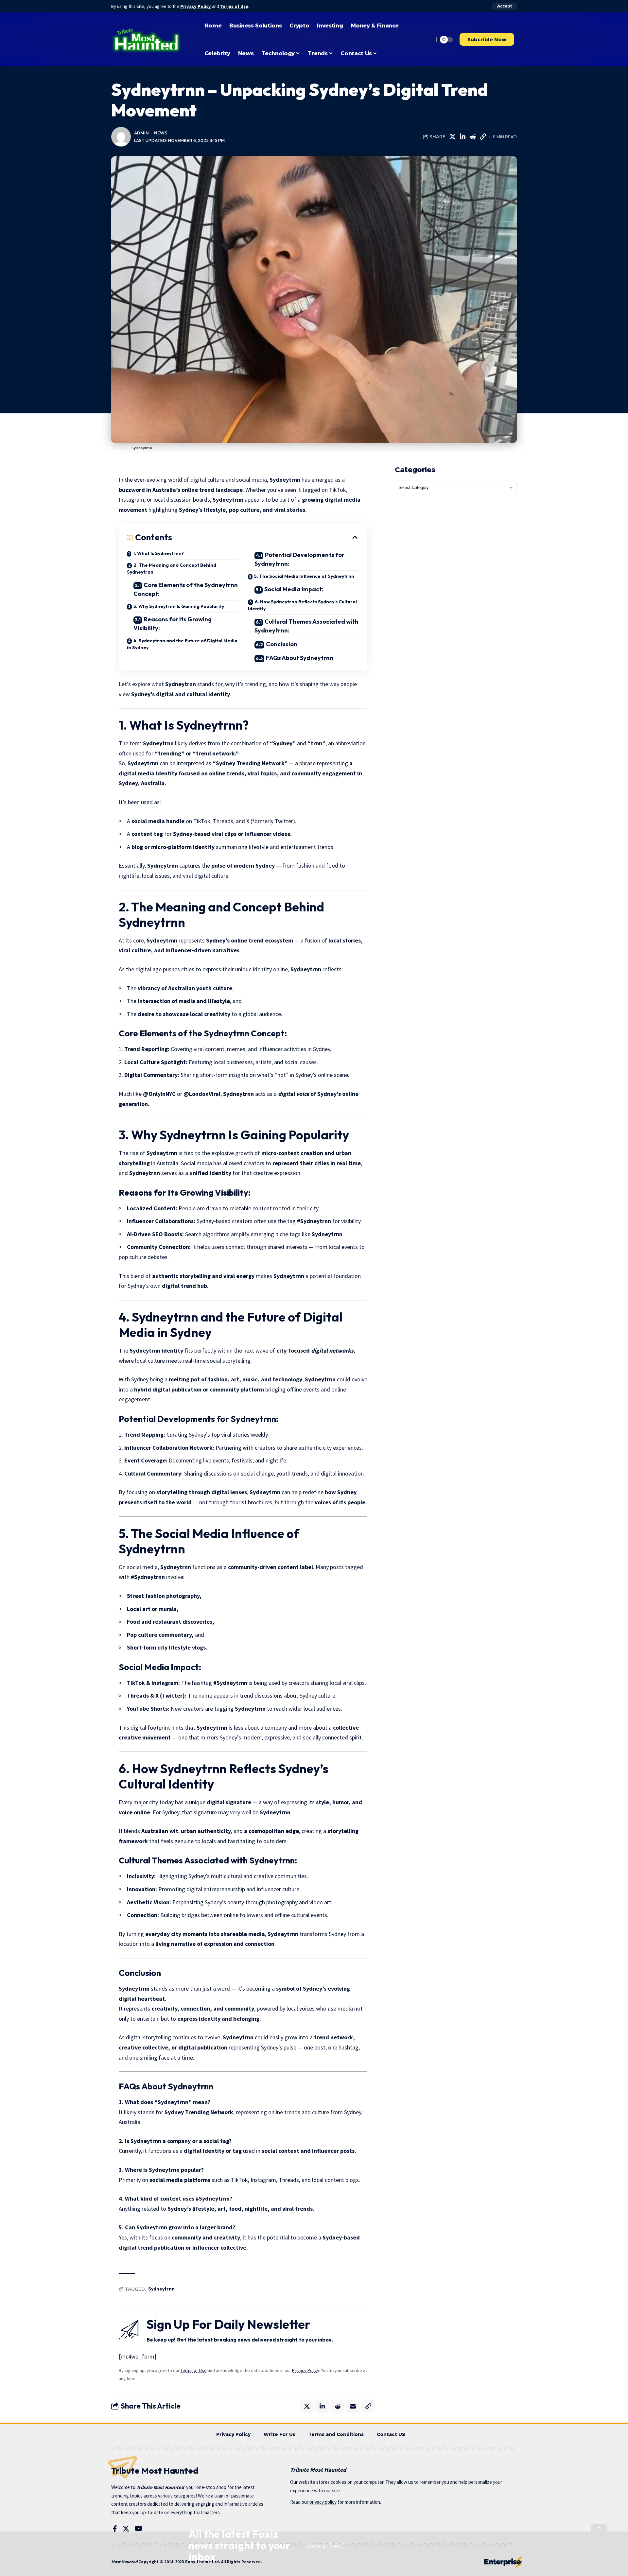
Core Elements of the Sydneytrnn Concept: (186, 589)
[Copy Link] (483, 137)
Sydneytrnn (161, 2289)
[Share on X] (452, 137)
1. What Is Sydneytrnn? (158, 553)
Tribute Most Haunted (160, 2487)
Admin (141, 133)
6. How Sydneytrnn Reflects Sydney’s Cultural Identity (302, 605)
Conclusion (282, 644)
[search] (427, 40)
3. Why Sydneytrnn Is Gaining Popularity (179, 606)
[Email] (353, 2406)
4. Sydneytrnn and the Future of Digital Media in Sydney (182, 644)
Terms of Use (234, 6)
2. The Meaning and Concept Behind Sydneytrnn (172, 569)
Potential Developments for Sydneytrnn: (299, 559)
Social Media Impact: (294, 589)
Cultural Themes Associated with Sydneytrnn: (306, 626)
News (161, 133)
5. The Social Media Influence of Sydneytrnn (304, 576)
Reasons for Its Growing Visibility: (173, 624)
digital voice (294, 1094)
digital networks (332, 1350)
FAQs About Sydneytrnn (300, 658)
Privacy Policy (196, 6)
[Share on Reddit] (473, 137)
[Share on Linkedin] (462, 137)
